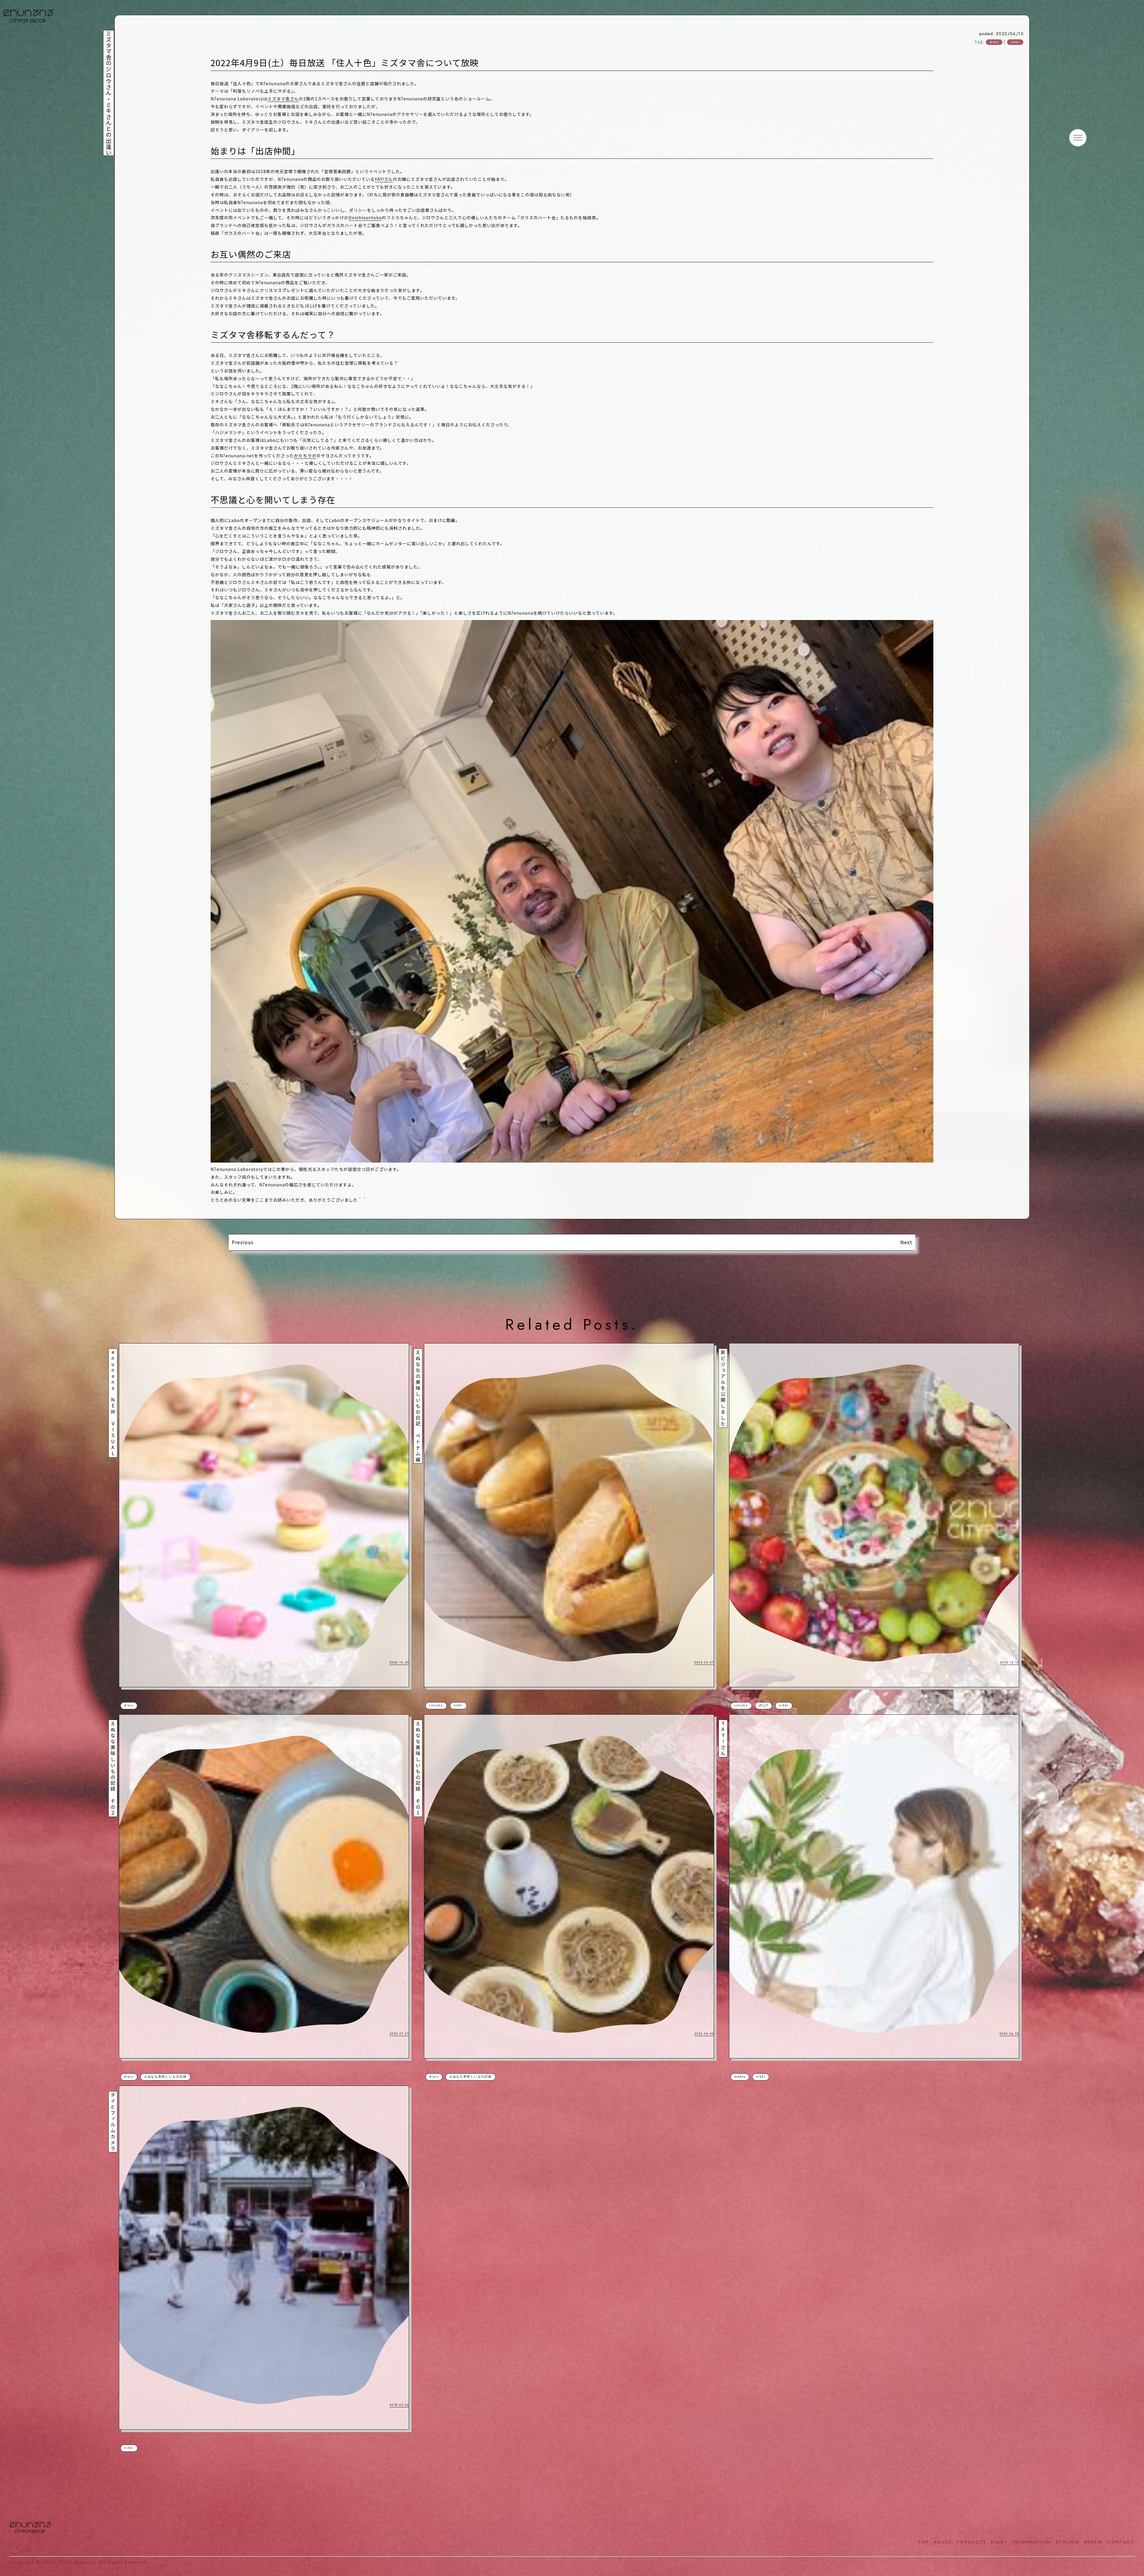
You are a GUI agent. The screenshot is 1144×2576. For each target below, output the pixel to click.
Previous (243, 1242)
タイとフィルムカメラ (113, 2122)
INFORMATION (1032, 2542)
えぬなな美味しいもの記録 (165, 2077)
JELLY (764, 1705)
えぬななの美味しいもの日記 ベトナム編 (418, 1406)
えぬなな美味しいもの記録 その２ (113, 1769)
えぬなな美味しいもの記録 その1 (418, 1769)
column (436, 1705)
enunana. (86, 2562)
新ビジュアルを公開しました (723, 1388)
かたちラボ (305, 456)
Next (906, 1242)
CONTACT (1121, 2542)
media (740, 2077)
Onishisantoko (365, 217)
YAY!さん (384, 179)
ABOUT (943, 2542)
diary (994, 42)
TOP (923, 2542)
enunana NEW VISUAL (113, 1403)
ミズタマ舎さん (283, 99)
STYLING (1068, 2542)
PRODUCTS (972, 2542)
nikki (1015, 42)
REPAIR (1093, 2542)
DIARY (999, 2542)
